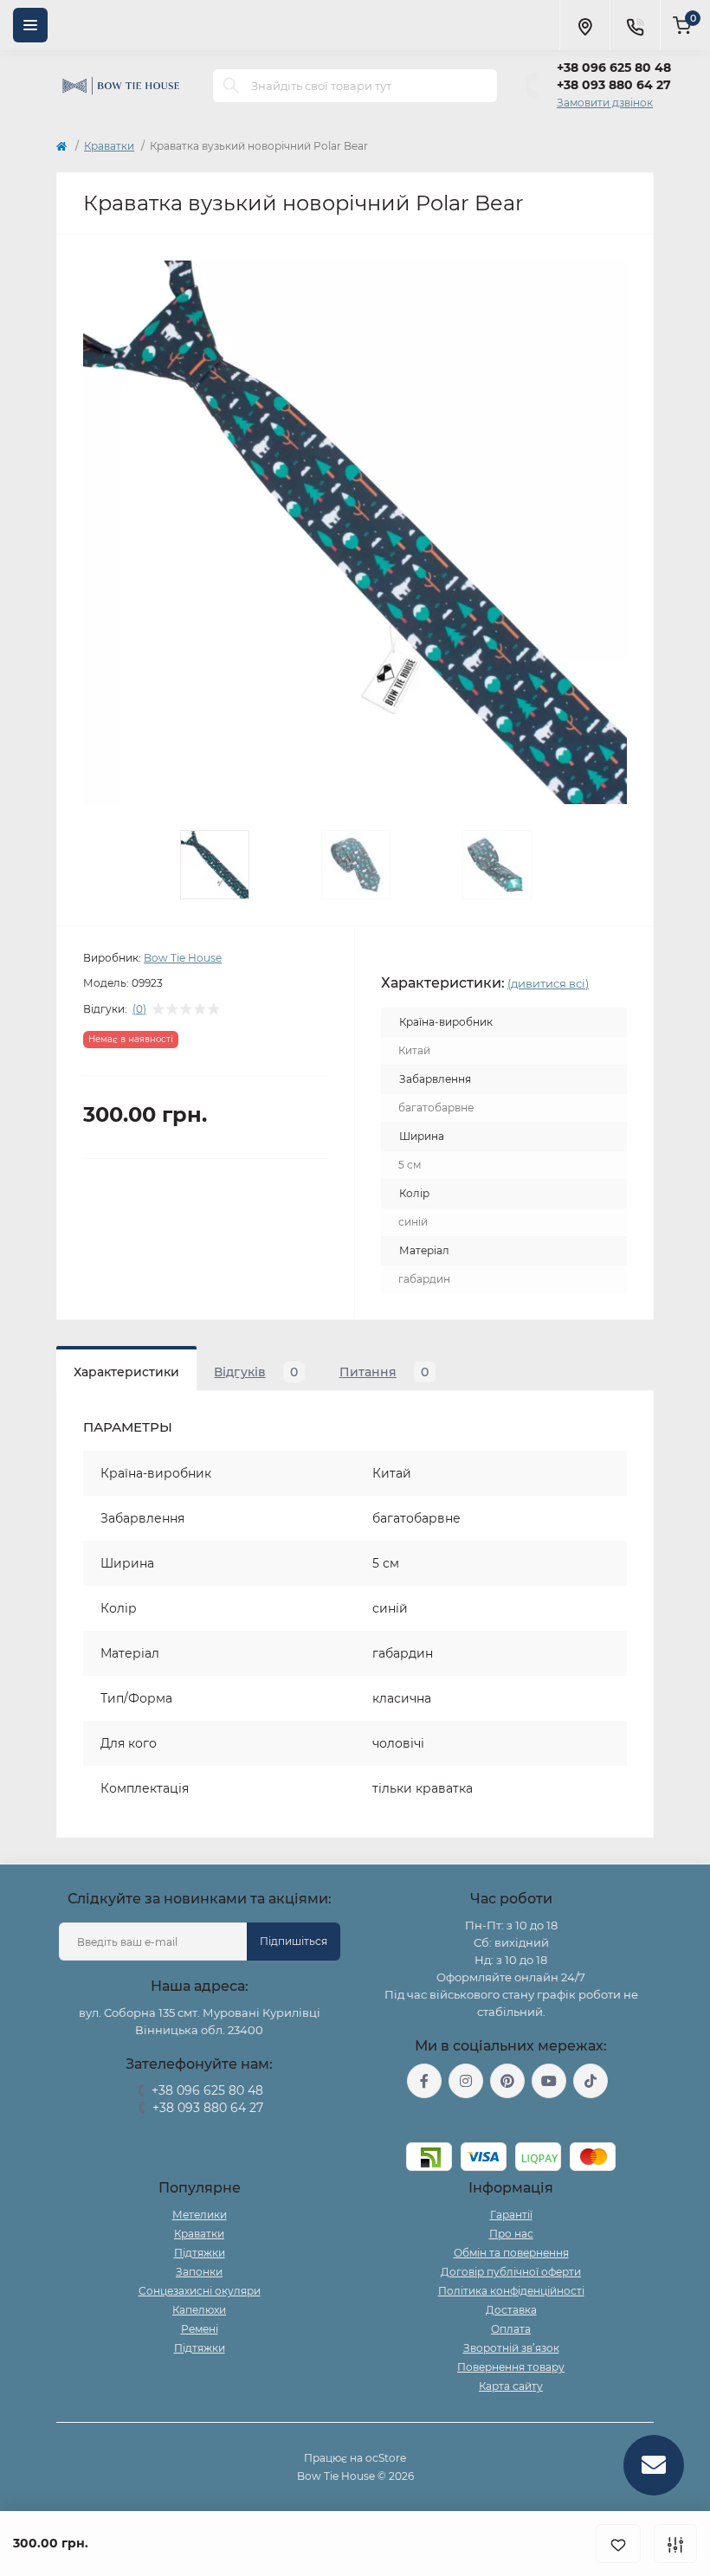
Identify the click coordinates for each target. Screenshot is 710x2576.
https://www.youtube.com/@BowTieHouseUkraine (549, 2081)
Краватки (109, 146)
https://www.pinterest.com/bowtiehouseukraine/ (507, 2081)
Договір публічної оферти (511, 2272)
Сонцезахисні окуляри (200, 2291)
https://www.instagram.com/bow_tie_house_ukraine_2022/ (466, 2081)
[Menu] (30, 25)
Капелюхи (199, 2310)
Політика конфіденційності (511, 2291)
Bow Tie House (183, 958)
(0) (139, 1009)
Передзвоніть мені (200, 2130)
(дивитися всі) (548, 983)
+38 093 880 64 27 (614, 85)
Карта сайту (511, 2386)
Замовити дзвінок (605, 103)
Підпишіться (294, 1941)
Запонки (199, 2272)
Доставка (511, 2310)
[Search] (231, 86)
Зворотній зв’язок (511, 2348)
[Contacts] (635, 25)
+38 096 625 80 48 (614, 68)
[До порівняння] (675, 2544)
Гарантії (511, 2215)
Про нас (511, 2234)
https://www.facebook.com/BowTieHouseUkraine (424, 2081)
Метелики (200, 2215)
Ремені (200, 2329)
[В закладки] (618, 2544)
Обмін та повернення (511, 2253)
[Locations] (584, 25)
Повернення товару (511, 2367)
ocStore (386, 2458)
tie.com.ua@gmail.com (511, 2120)
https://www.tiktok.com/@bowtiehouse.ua (591, 2081)
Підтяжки (200, 2253)
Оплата (511, 2329)
